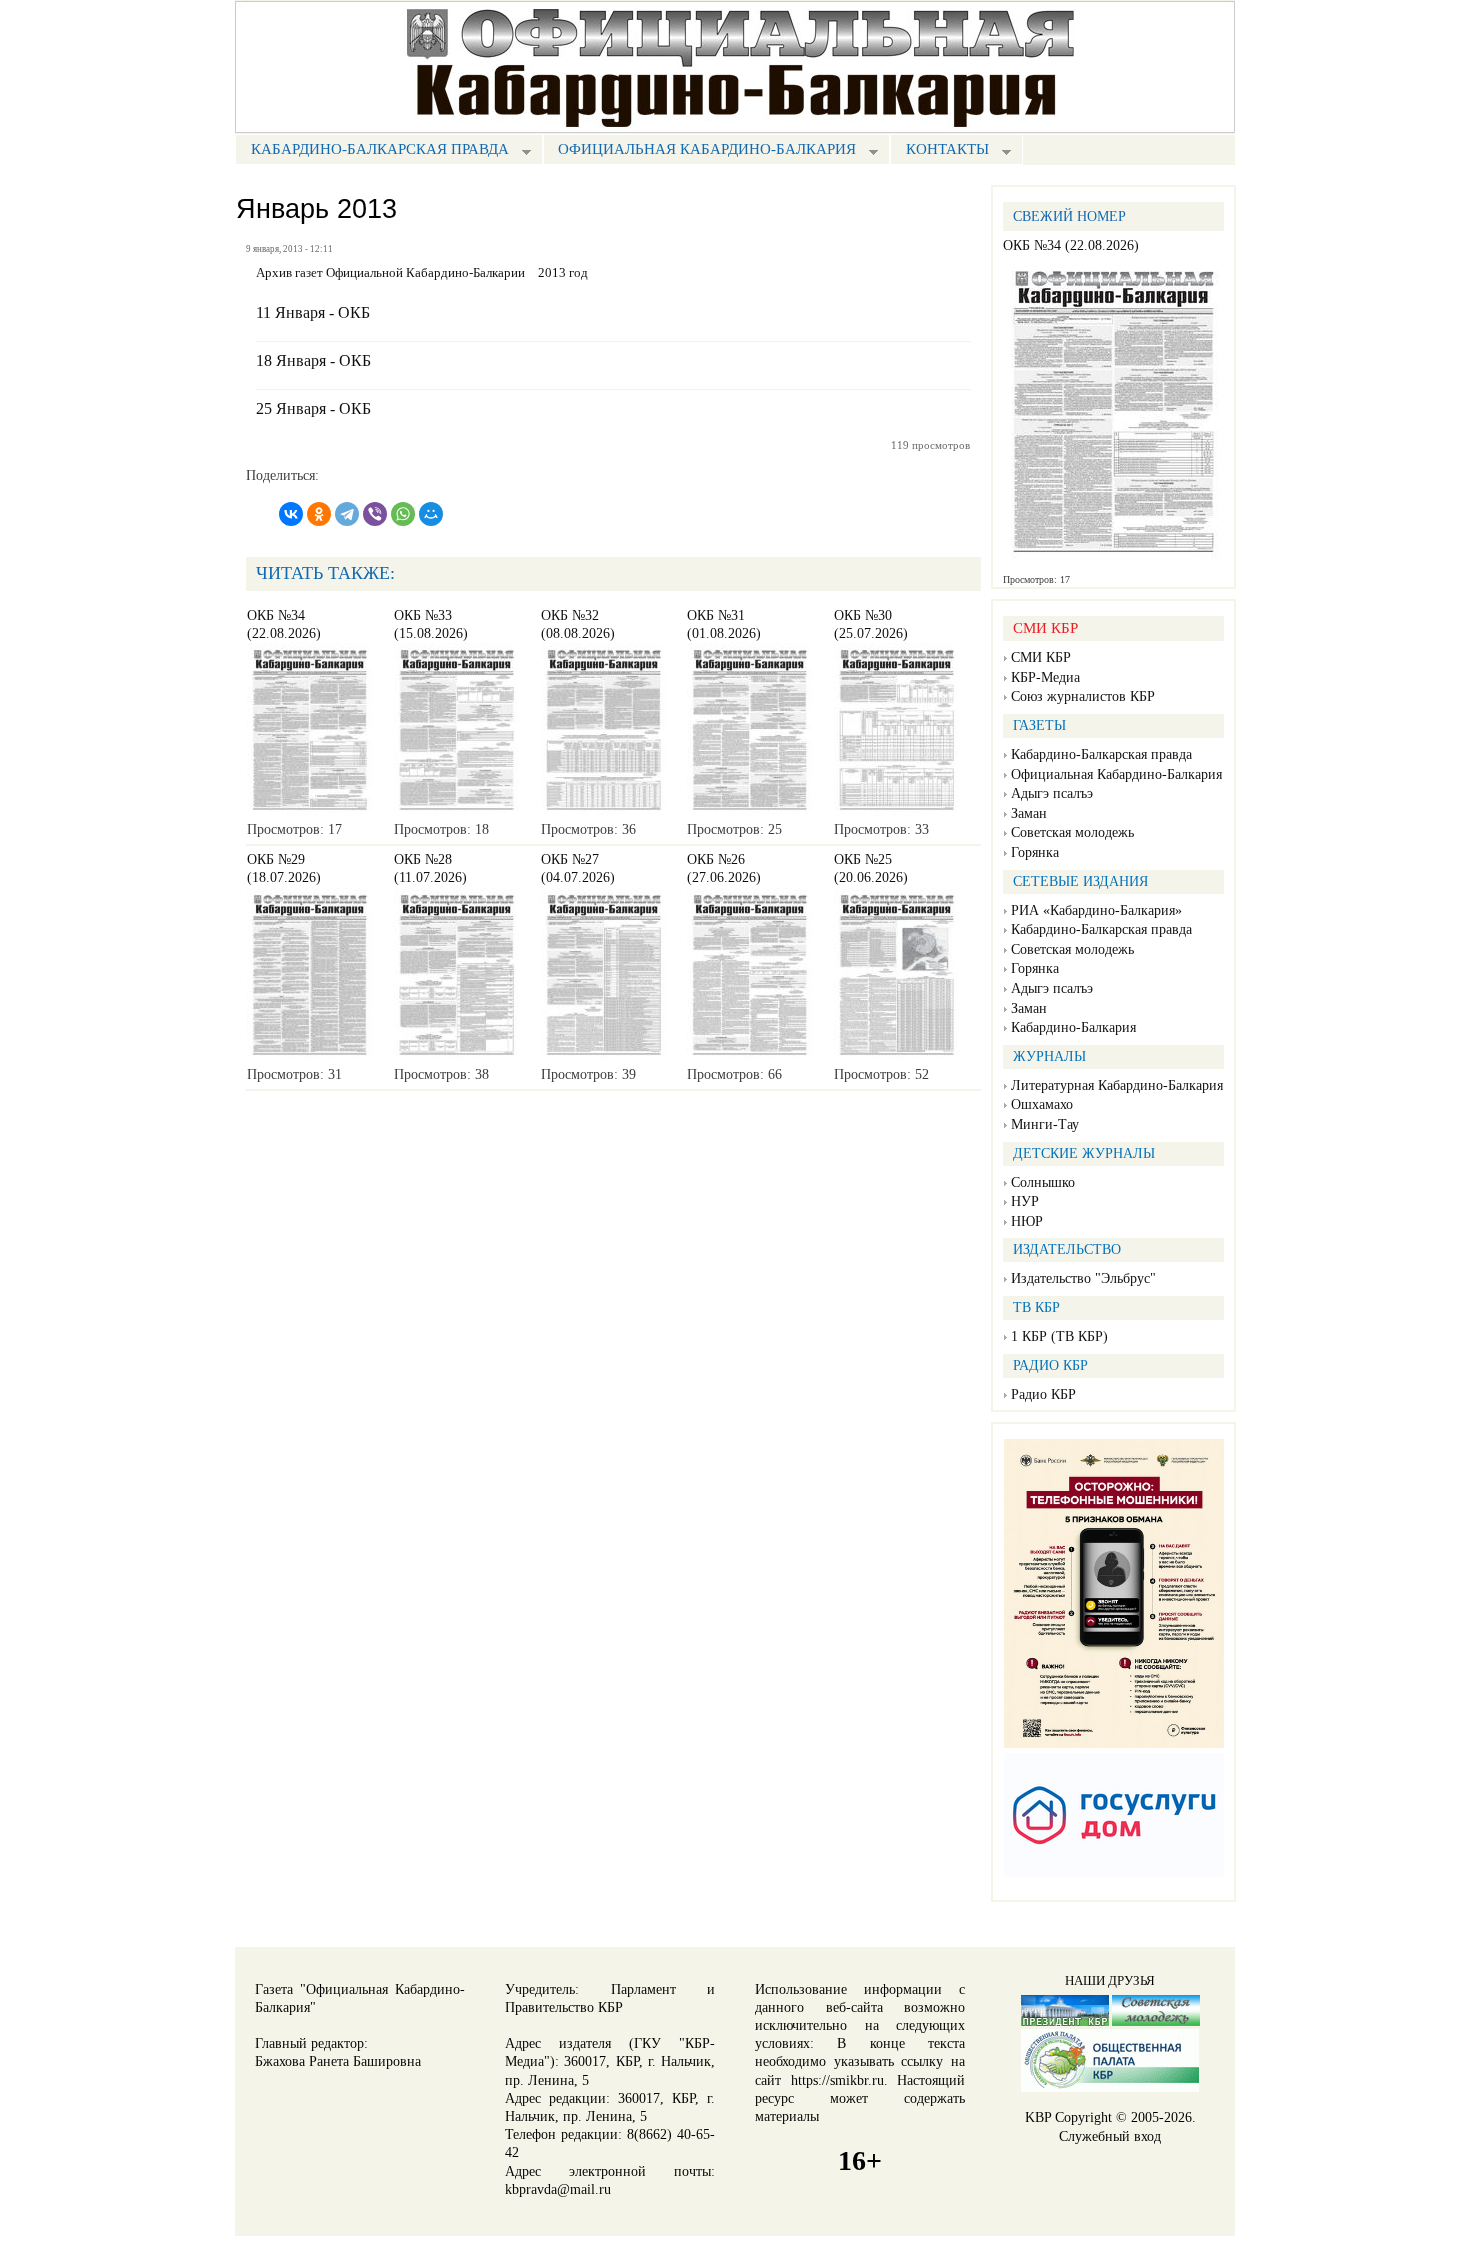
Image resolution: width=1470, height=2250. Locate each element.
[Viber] (375, 514)
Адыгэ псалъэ (1052, 793)
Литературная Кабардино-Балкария (1117, 1085)
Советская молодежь (1072, 832)
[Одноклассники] (319, 514)
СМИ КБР (1041, 657)
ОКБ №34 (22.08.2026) (1071, 245)
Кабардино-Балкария (1073, 1027)
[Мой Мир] (431, 514)
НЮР (1027, 1221)
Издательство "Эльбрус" (1083, 1278)
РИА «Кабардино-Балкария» (1096, 910)
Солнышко (1043, 1182)
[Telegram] (347, 514)
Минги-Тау (1045, 1124)
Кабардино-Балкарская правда (372, 151)
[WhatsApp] (403, 514)
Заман (1029, 813)
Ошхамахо (1042, 1104)
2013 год (563, 273)
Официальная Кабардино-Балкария (700, 151)
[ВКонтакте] (291, 514)
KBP (1038, 2117)
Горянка (1035, 852)
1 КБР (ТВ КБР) (1059, 1336)
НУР (1025, 1201)
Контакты (939, 151)
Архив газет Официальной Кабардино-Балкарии (390, 273)
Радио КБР (1043, 1394)
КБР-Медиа (1045, 677)
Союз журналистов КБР (1083, 696)
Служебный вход (1110, 2136)
